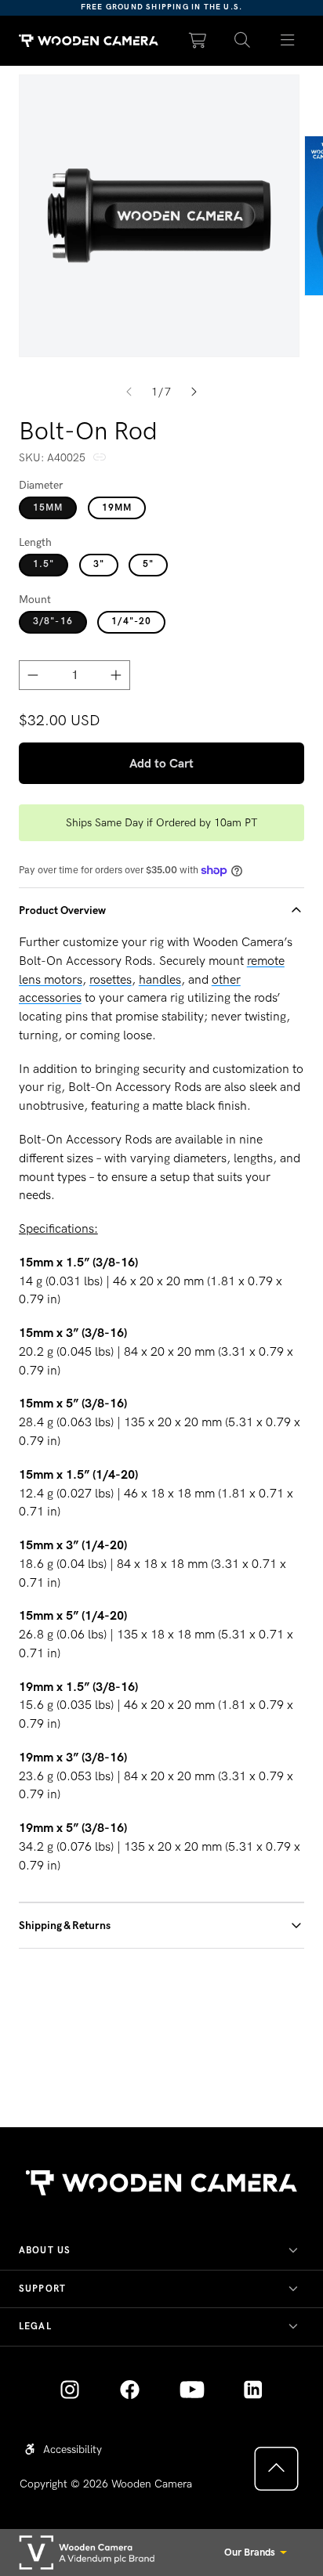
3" (99, 564)
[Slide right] (194, 392)
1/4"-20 (131, 621)
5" (148, 564)
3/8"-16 (53, 621)
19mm (117, 508)
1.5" (44, 564)
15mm (48, 508)
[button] (243, 41)
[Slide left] (129, 392)
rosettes (111, 979)
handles (160, 979)
